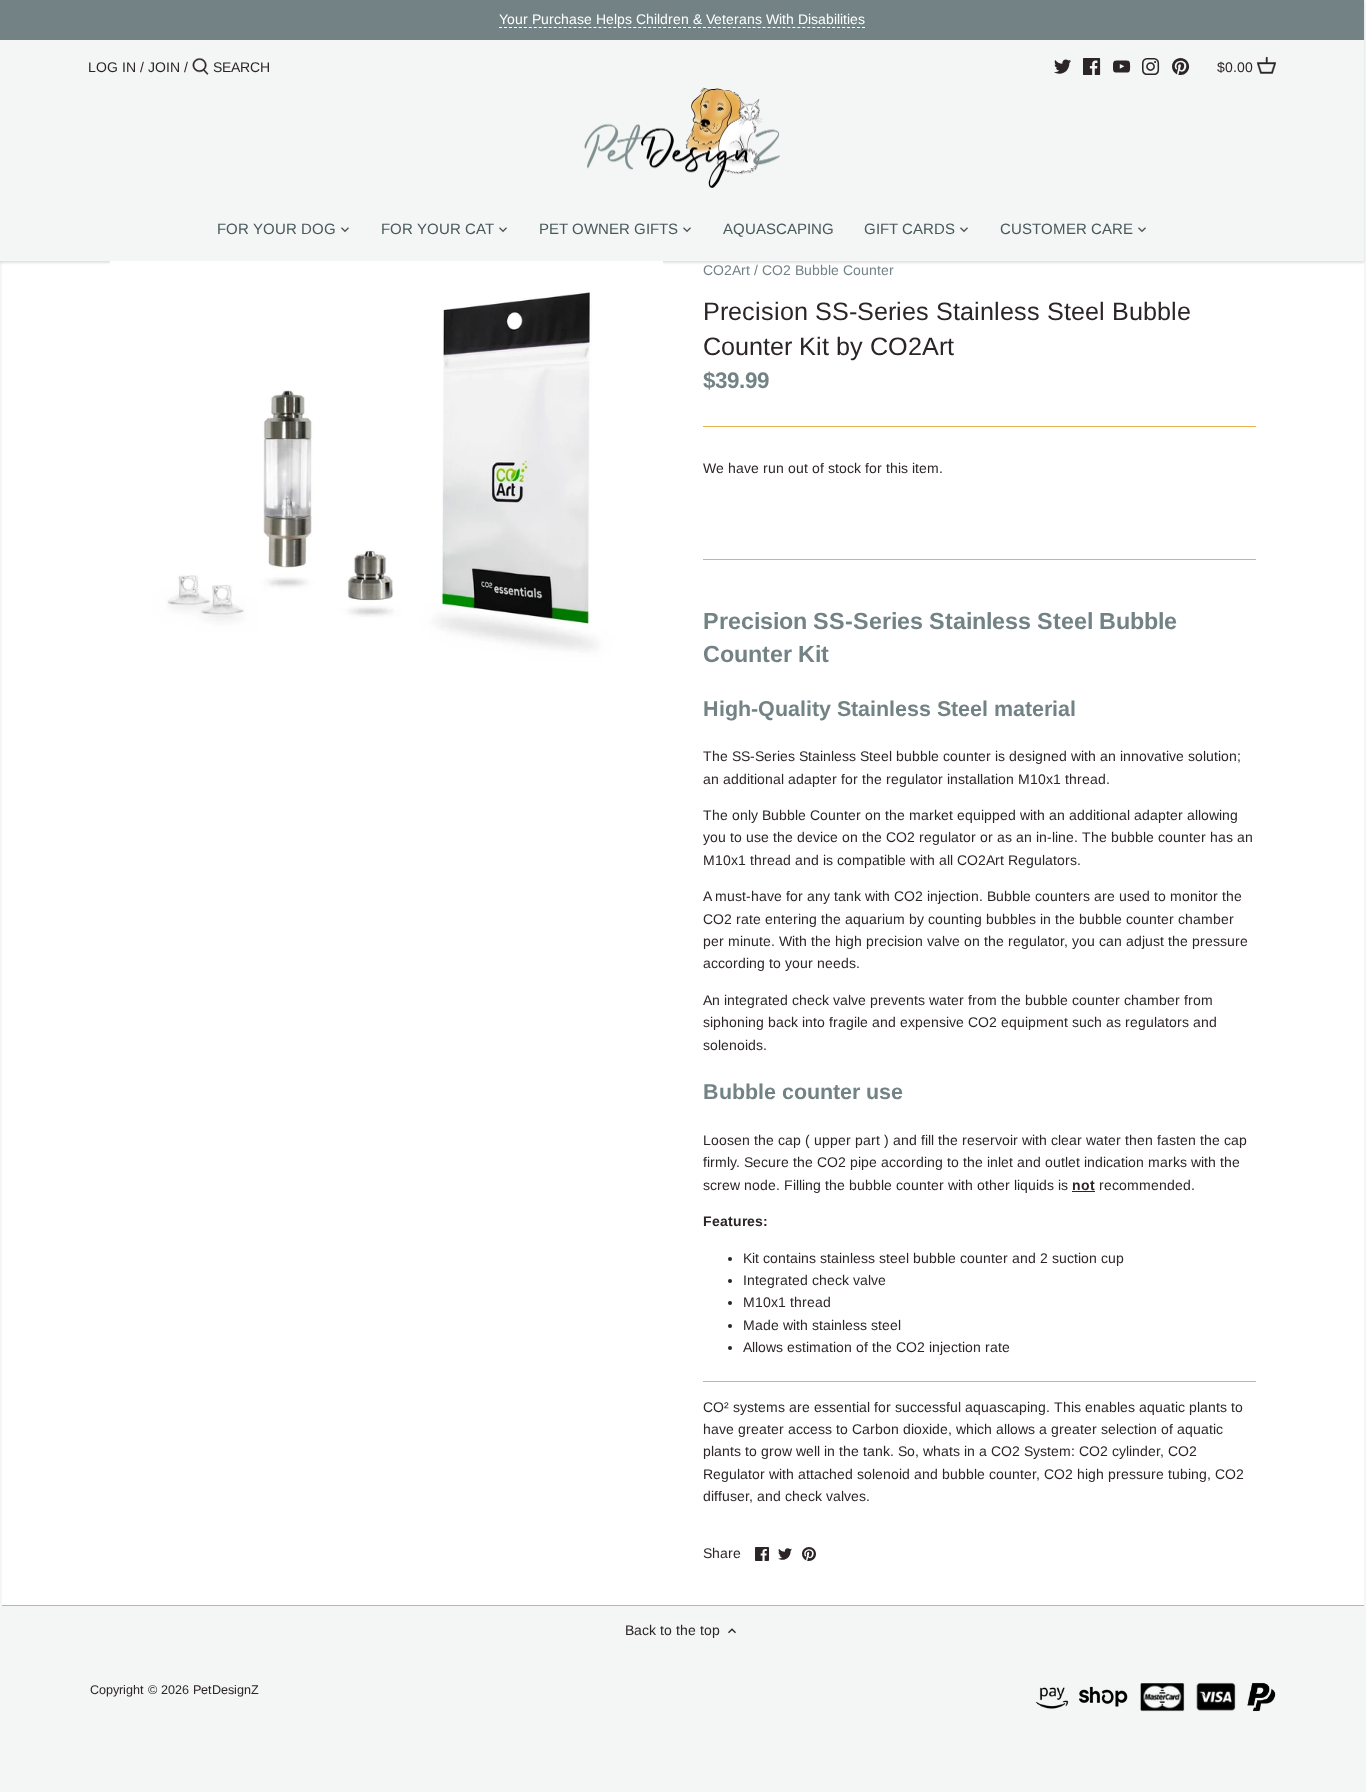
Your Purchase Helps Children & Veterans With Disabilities (682, 19)
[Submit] (200, 67)
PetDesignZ (226, 1690)
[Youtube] (1121, 66)
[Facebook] (1091, 66)
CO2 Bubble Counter (828, 270)
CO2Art (726, 270)
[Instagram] (1150, 66)
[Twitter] (1062, 66)
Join (164, 67)
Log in (112, 67)
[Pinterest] (1180, 66)
